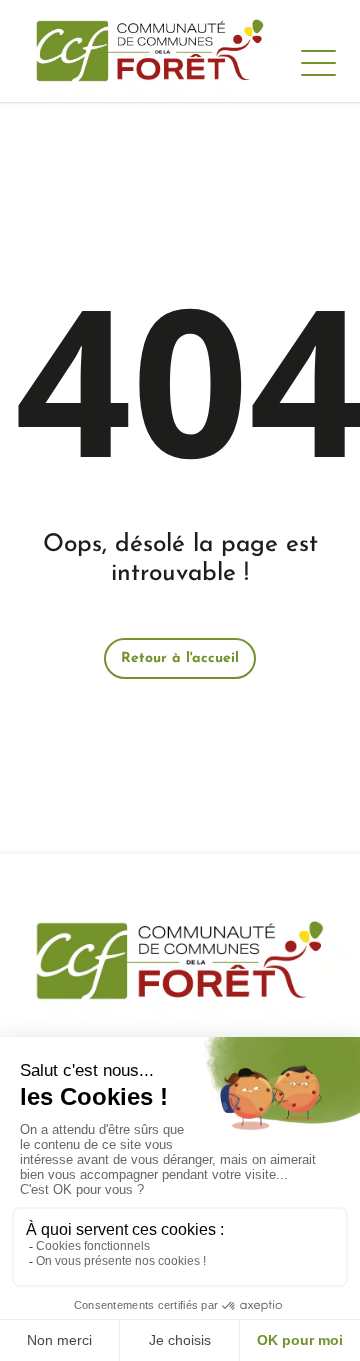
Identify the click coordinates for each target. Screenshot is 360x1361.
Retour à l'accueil (180, 658)
